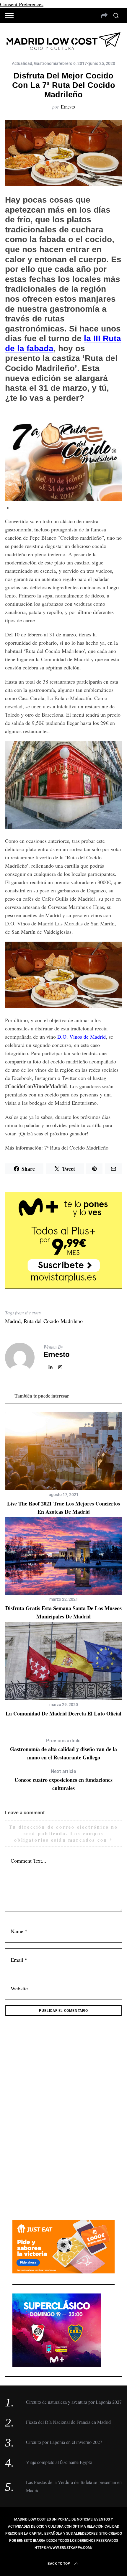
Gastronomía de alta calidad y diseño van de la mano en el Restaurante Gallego (63, 1750)
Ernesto (68, 107)
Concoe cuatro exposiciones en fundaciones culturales (63, 1780)
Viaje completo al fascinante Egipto (59, 2462)
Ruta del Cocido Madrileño (53, 1321)
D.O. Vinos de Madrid (82, 1037)
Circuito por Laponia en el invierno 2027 (64, 2442)
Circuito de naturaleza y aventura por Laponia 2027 (74, 2402)
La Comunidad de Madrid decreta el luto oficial (63, 1713)
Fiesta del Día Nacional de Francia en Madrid (68, 2422)
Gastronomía (46, 63)
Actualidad (22, 63)
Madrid (13, 1321)
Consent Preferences (22, 4)
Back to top (59, 2564)
